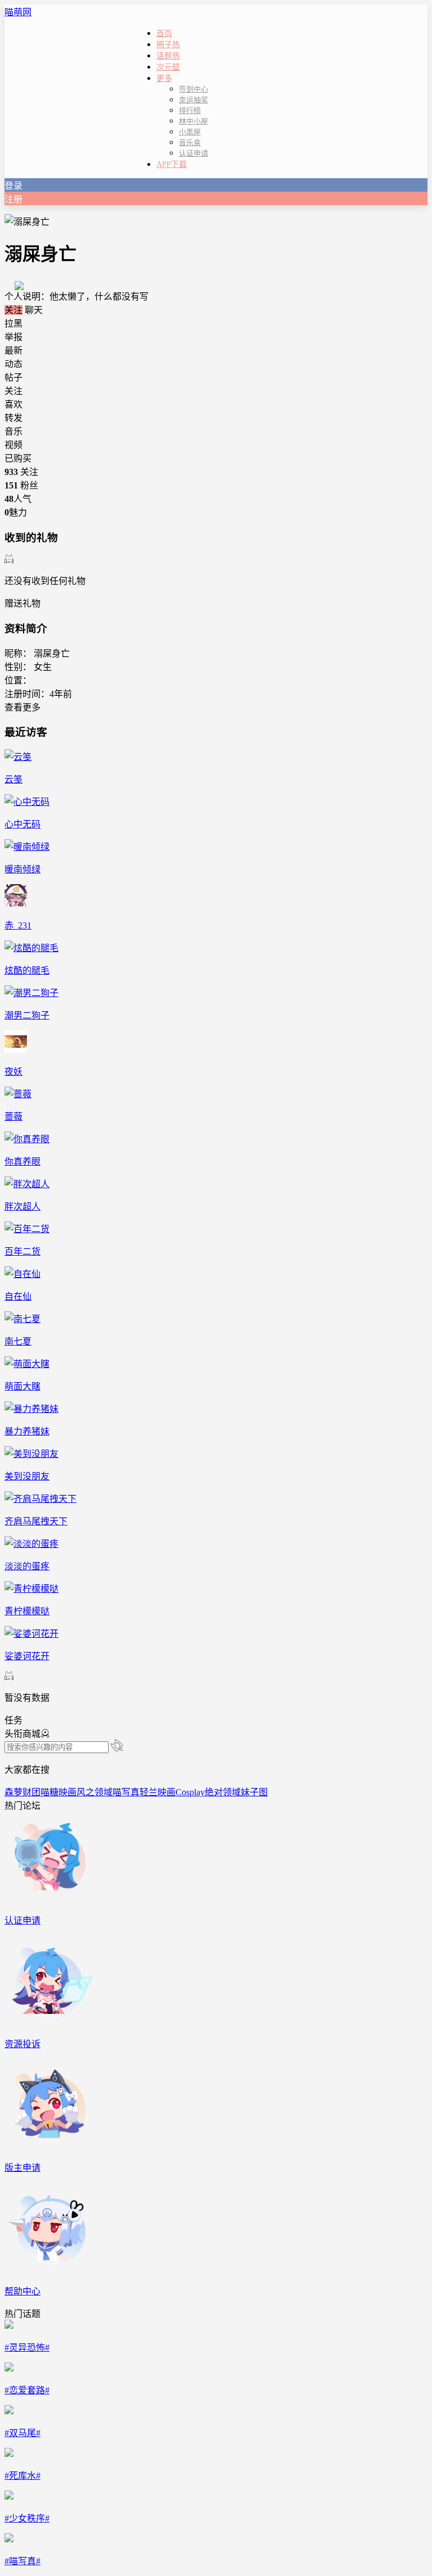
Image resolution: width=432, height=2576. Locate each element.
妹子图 (254, 1792)
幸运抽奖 (193, 100)
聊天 (34, 310)
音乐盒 (190, 142)
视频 (13, 445)
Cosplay (190, 1792)
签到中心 (193, 89)
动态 (13, 364)
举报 (13, 337)
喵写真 (126, 1792)
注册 (13, 199)
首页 (164, 33)
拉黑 (13, 323)
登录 (13, 186)
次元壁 (168, 67)
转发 (13, 418)
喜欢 (13, 404)
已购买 (18, 458)
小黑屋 (190, 132)
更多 (164, 78)
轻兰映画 (157, 1792)
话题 (168, 56)
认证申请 (193, 153)
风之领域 (94, 1792)
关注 (13, 310)
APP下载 (172, 164)
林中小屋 (193, 121)
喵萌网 (18, 12)
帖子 (13, 377)
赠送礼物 (22, 603)
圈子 (168, 45)
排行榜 (190, 110)
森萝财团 (22, 1792)
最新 (13, 350)
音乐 (13, 431)
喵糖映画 (58, 1792)
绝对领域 (223, 1792)
